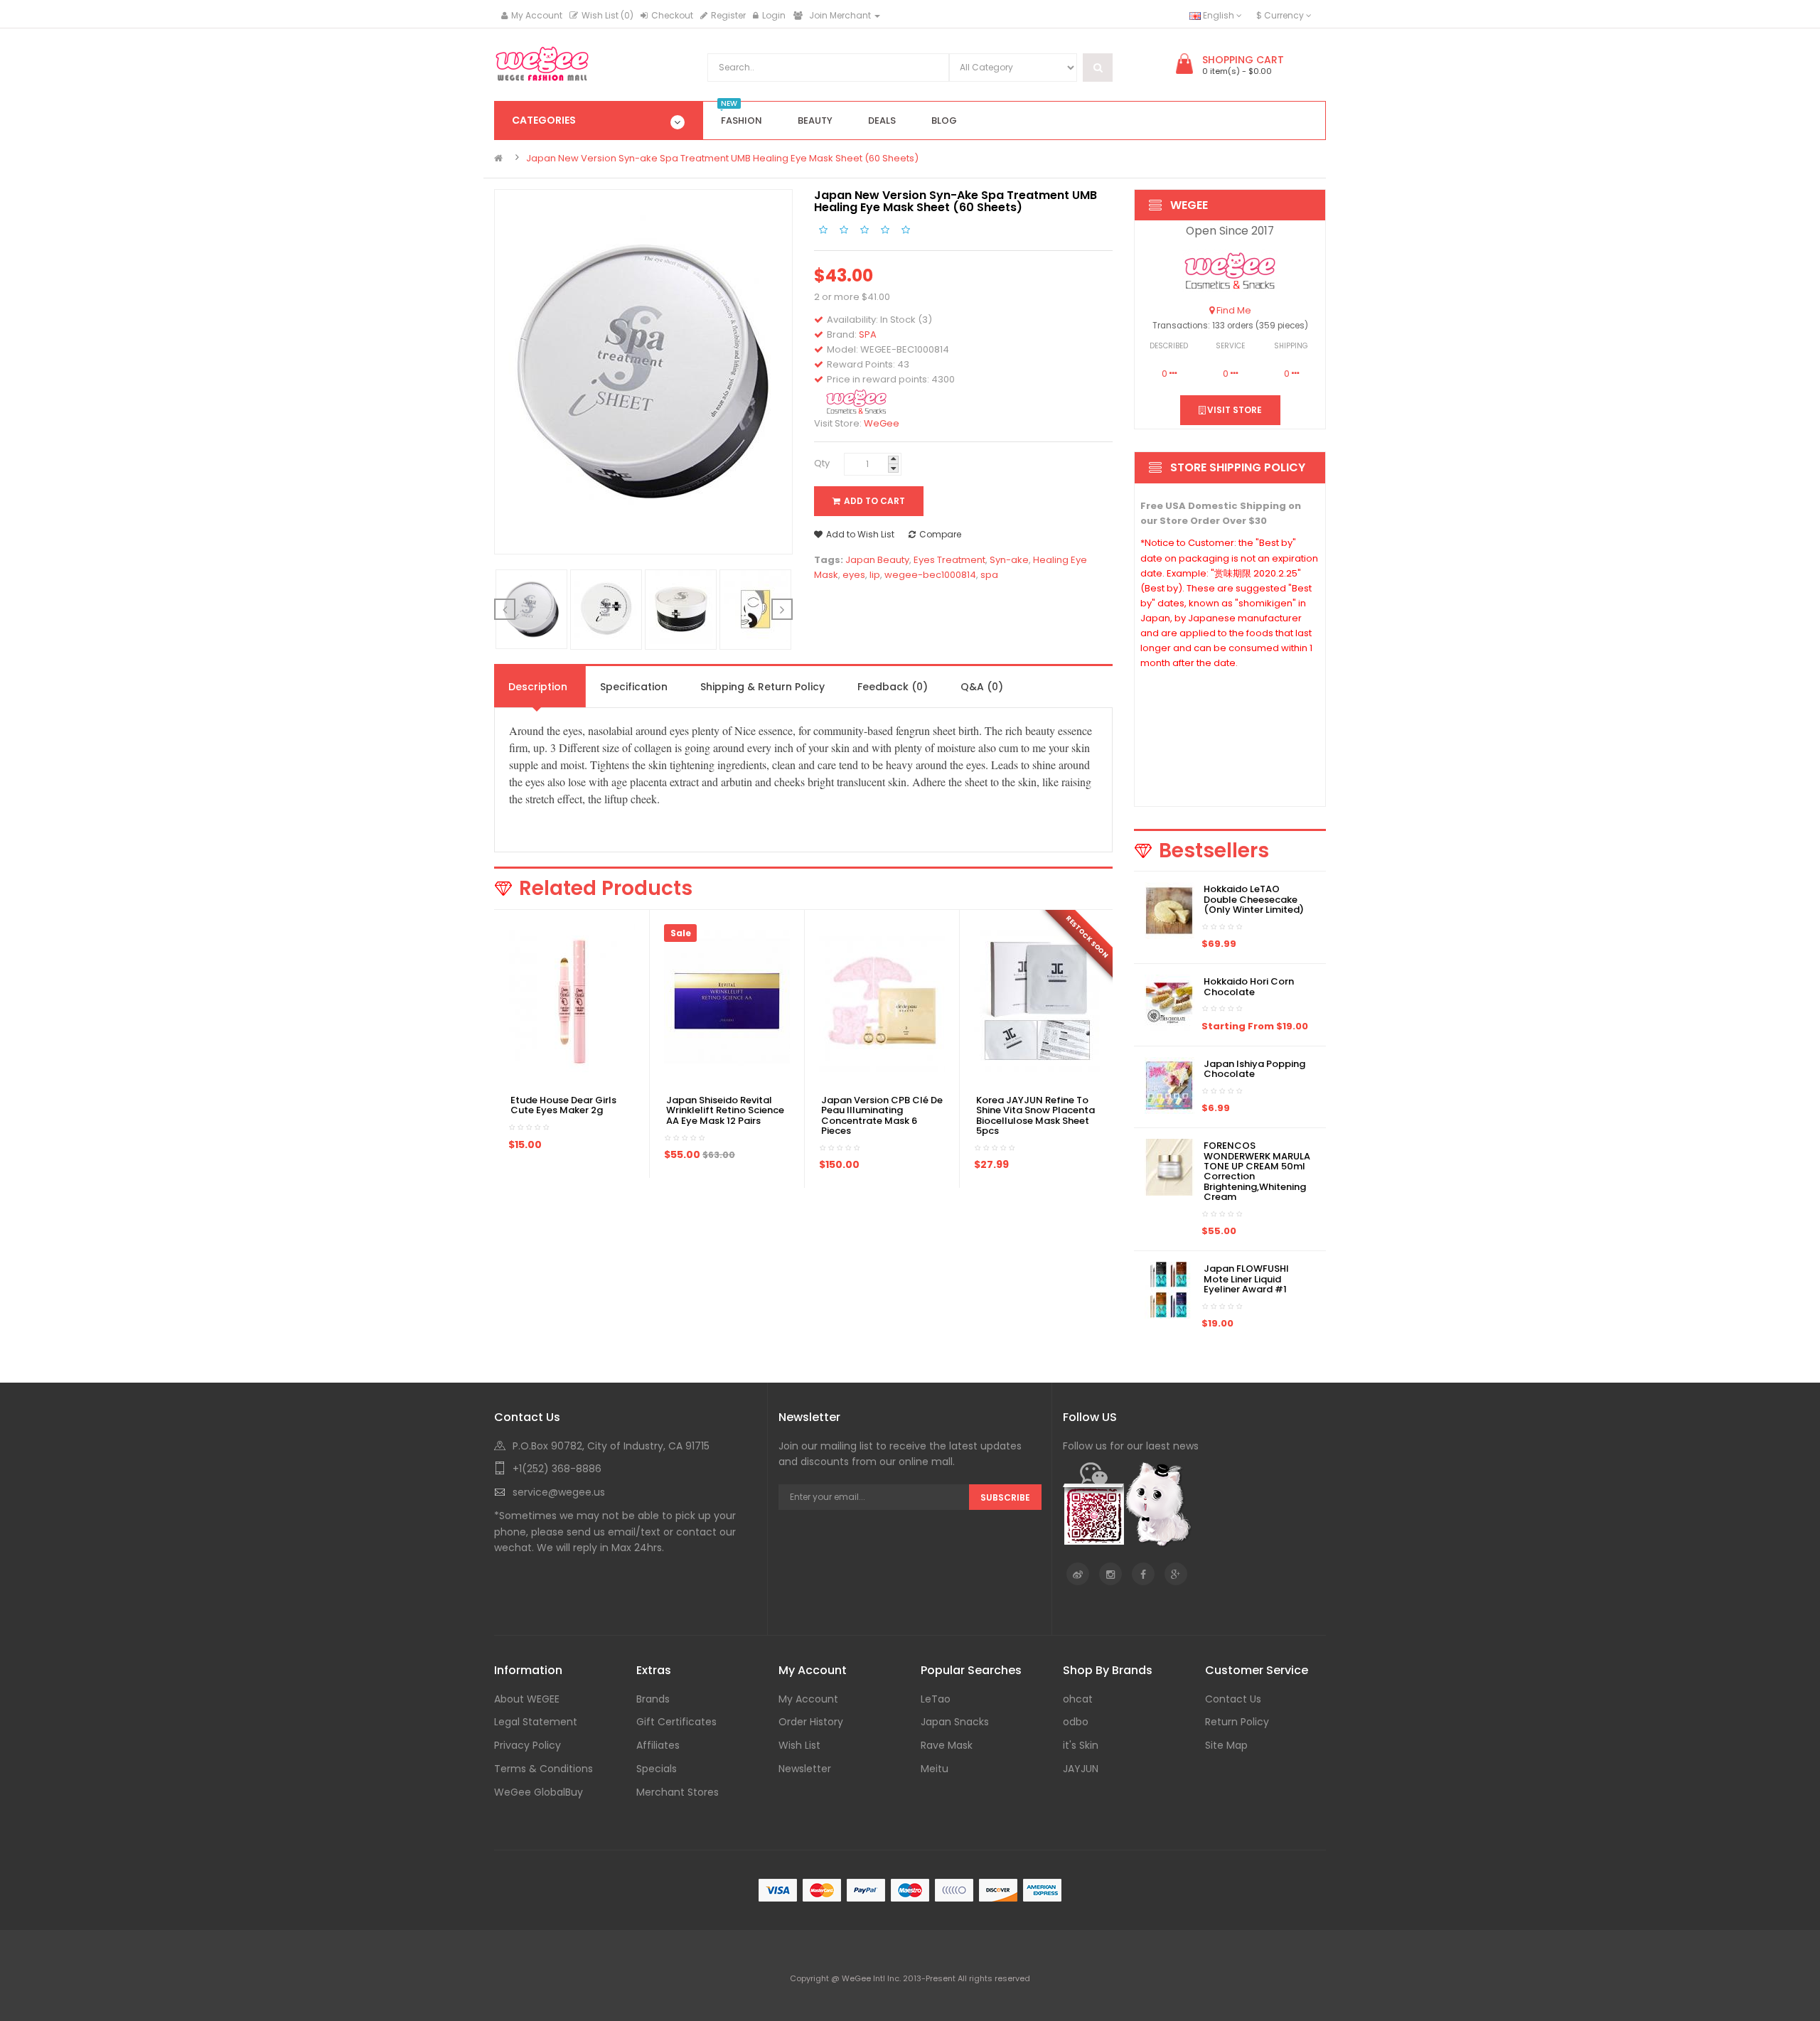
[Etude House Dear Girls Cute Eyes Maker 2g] (572, 1001)
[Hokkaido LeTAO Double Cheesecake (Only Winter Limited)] (1169, 910)
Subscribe (1005, 1497)
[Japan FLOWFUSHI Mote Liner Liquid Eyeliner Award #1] (1169, 1290)
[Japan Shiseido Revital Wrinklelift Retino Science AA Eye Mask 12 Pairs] (727, 1001)
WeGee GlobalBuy (539, 1792)
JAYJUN (1081, 1769)
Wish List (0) (607, 15)
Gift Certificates (676, 1722)
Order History (811, 1722)
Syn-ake (1009, 560)
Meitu (935, 1769)
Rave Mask (947, 1745)
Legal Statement (536, 1722)
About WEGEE (527, 1699)
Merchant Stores (678, 1792)
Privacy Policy (528, 1745)
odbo (1076, 1722)
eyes (854, 575)
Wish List (799, 1745)
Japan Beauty (877, 560)
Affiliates (658, 1745)
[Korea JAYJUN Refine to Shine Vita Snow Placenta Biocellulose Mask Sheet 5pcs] (1037, 1001)
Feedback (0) (893, 687)
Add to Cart (874, 501)
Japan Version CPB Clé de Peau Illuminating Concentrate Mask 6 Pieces (882, 1115)
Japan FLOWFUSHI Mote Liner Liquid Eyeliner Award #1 (1246, 1279)
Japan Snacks (955, 1722)
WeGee (882, 423)
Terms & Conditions (544, 1769)
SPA (868, 334)
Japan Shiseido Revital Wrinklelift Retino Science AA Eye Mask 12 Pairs (725, 1110)
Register (728, 15)
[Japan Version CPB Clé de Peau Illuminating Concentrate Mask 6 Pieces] (882, 1001)
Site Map (1226, 1745)
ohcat (1078, 1699)
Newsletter (805, 1769)
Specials (657, 1769)
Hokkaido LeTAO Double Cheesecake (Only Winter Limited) (1254, 899)
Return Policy (1237, 1722)
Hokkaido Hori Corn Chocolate (1249, 986)
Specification (634, 687)
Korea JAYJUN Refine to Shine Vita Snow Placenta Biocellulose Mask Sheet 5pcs (1035, 1115)
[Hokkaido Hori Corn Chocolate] (1169, 1003)
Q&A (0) (982, 687)
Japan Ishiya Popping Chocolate (1254, 1069)
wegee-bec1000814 (930, 575)
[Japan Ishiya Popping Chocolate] (1169, 1084)
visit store (1233, 410)
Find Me (1233, 310)
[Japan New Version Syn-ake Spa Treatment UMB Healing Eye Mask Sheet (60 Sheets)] (532, 609)
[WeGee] (1230, 271)
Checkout (672, 15)
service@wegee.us (559, 1492)
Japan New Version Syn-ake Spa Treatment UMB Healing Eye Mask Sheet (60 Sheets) (722, 158)
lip (875, 575)
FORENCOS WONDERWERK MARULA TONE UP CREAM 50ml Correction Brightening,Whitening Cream (1257, 1171)
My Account (537, 15)
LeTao (936, 1699)
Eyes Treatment (949, 560)
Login (774, 15)
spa (989, 575)
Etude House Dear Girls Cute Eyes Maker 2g (563, 1105)
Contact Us (1233, 1699)
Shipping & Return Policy (762, 687)
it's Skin (1081, 1745)
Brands (653, 1699)
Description (538, 687)
